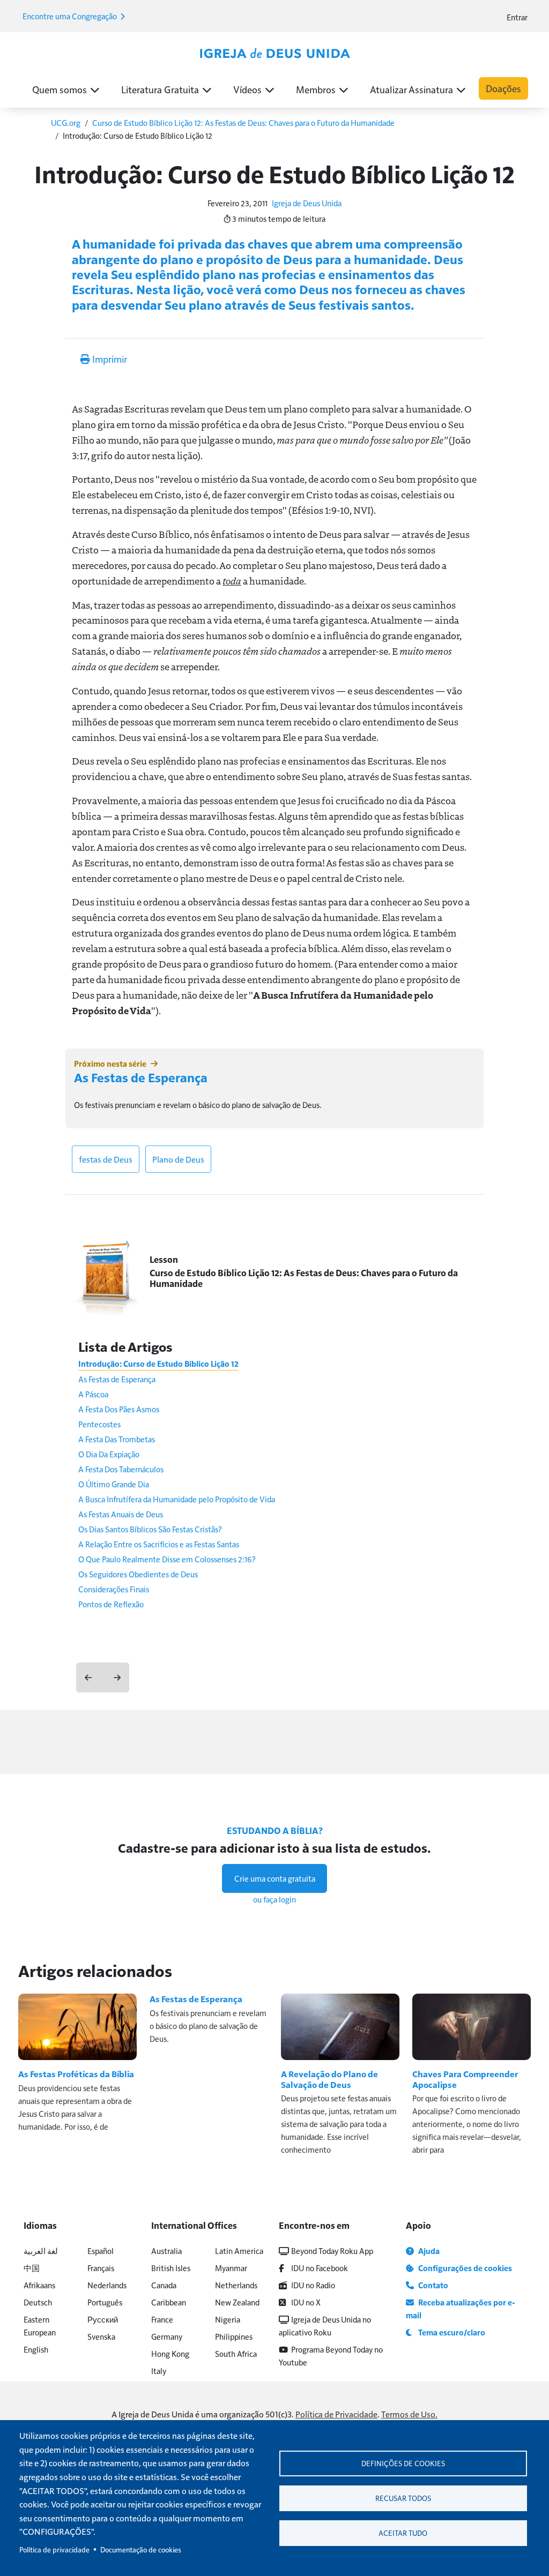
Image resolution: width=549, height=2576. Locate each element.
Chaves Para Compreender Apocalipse (465, 2079)
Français (101, 2268)
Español (101, 2251)
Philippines (234, 2336)
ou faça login (274, 1899)
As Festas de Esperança (141, 1077)
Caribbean (169, 2302)
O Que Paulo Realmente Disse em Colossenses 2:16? (167, 1559)
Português (105, 2302)
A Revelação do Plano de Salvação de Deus (329, 2079)
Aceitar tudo (403, 2533)
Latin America (239, 2251)
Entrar (517, 17)
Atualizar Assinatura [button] (411, 89)
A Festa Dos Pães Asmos (119, 1409)
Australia (166, 2251)
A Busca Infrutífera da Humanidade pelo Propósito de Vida (177, 1499)
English (36, 2349)
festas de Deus (106, 1159)
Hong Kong (170, 2353)
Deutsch (38, 2302)
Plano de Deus (178, 1159)
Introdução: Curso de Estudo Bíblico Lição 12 (158, 1364)
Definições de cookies (403, 2463)
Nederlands (107, 2285)
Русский (103, 2319)
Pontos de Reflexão (111, 1604)
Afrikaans (39, 2285)
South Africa (236, 2353)
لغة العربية (41, 2251)
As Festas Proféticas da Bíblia (76, 2074)
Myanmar (231, 2268)
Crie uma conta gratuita (275, 1878)
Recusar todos (403, 2498)
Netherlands (236, 2285)
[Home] (274, 54)
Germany (167, 2336)
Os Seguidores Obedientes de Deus (138, 1574)
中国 (32, 2268)
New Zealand (237, 2302)
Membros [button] (316, 89)
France (162, 2319)
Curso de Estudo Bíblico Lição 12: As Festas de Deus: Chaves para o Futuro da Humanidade (243, 122)
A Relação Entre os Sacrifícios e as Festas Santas (159, 1544)
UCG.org (66, 122)
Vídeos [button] (247, 89)
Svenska (101, 2336)
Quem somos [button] (60, 89)
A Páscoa (93, 1394)
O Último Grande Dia (114, 1484)
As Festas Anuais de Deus (121, 1514)
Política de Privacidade (336, 2414)
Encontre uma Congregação (71, 16)
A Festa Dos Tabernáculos (121, 1469)
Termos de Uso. (409, 2414)
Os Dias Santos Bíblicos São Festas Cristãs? (150, 1529)
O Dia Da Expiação (109, 1454)
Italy (159, 2371)
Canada (164, 2285)
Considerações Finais (114, 1589)
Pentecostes (99, 1424)
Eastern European (40, 2326)
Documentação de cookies (141, 2549)
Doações (503, 88)
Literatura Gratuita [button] (160, 89)
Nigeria (228, 2319)
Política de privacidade (54, 2549)
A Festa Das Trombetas (117, 1439)
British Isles (171, 2268)
